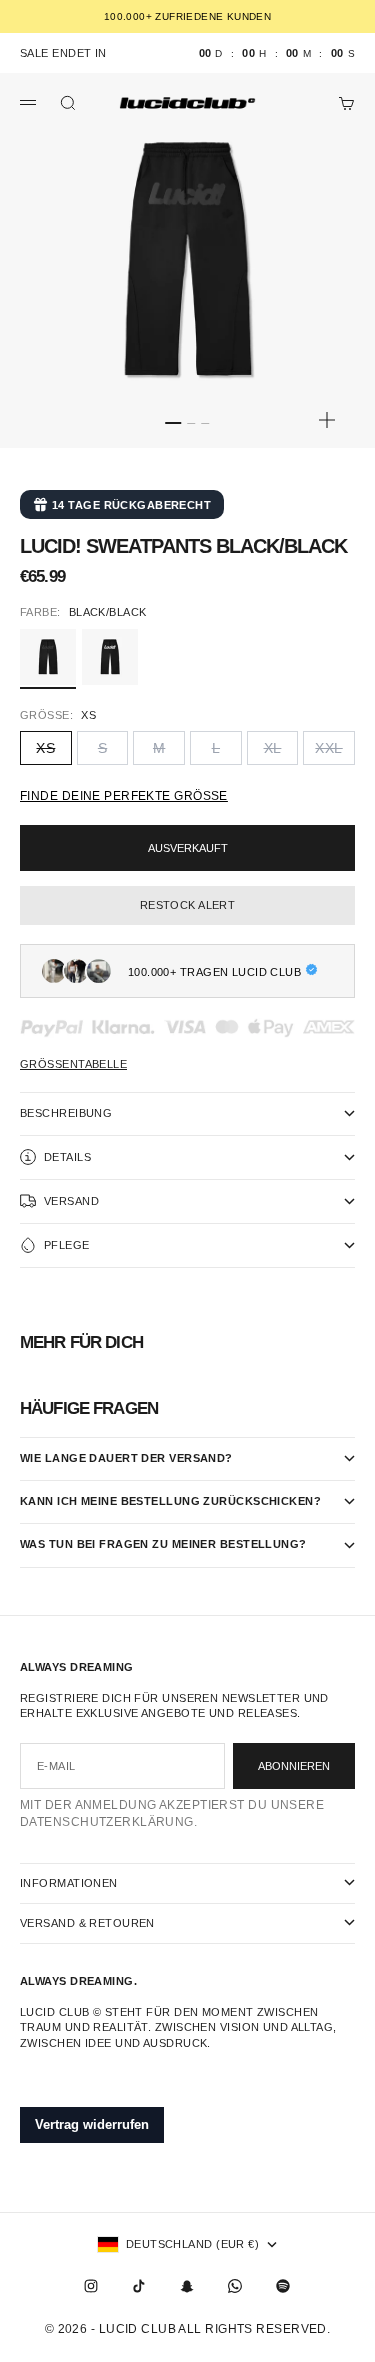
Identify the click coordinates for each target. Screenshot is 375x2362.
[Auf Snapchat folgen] (187, 2286)
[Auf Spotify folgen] (283, 2286)
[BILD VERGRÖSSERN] (327, 420)
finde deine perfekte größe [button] (124, 796)
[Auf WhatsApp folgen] (235, 2286)
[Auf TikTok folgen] (139, 2286)
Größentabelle (73, 1064)
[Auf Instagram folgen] (91, 2286)
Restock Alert (188, 905)
